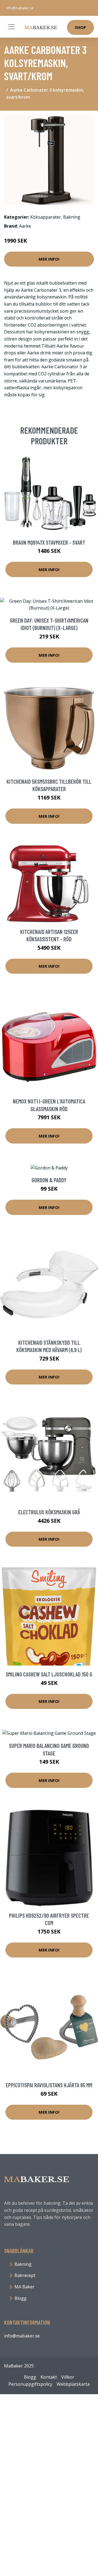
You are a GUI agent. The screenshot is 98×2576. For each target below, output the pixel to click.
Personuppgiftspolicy (30, 2384)
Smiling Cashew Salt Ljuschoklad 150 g (49, 1674)
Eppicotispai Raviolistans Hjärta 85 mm (49, 2085)
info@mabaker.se (20, 8)
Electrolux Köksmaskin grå (49, 1512)
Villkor (68, 2377)
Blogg (21, 2298)
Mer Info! (49, 259)
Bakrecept (25, 2275)
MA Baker (24, 2287)
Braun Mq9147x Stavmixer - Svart (49, 542)
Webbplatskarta (73, 2384)
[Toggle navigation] (11, 27)
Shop (80, 27)
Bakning (72, 217)
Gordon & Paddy (49, 1180)
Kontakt (49, 2377)
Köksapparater (46, 217)
